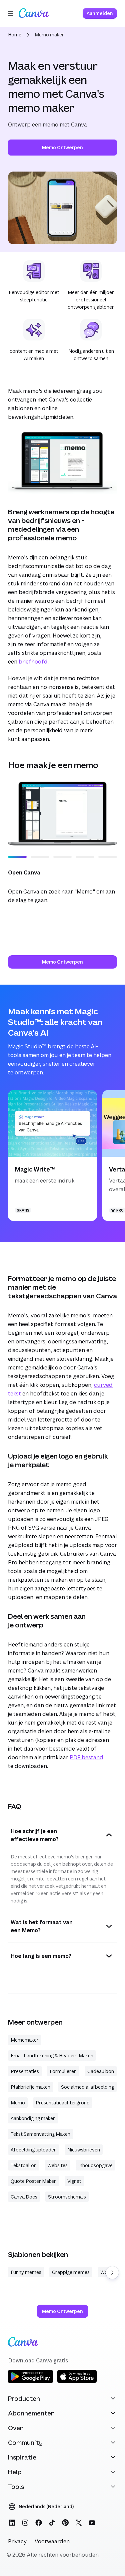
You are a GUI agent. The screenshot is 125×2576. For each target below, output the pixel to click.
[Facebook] (39, 2523)
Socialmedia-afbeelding (87, 2087)
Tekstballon (24, 2165)
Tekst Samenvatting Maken (40, 2134)
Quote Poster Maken (34, 2181)
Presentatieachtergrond (63, 2103)
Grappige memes (71, 2272)
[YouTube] (92, 2523)
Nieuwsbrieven (84, 2150)
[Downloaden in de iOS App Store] (77, 2382)
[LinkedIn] (12, 2523)
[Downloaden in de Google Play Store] (30, 2382)
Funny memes (26, 2272)
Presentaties (25, 2071)
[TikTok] (52, 2523)
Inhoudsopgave (95, 2165)
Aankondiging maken (33, 2118)
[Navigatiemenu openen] (11, 13)
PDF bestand (86, 1757)
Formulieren (63, 2071)
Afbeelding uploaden (34, 2150)
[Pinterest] (65, 2523)
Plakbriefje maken (30, 2087)
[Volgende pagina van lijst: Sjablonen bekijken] (112, 2273)
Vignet (74, 2181)
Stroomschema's (67, 2197)
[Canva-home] (34, 13)
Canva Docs (24, 2197)
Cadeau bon (101, 2071)
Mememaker (25, 2040)
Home (15, 35)
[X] (79, 2523)
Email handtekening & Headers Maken (52, 2055)
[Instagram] (25, 2523)
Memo (18, 2103)
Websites (57, 2165)
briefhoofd (33, 662)
